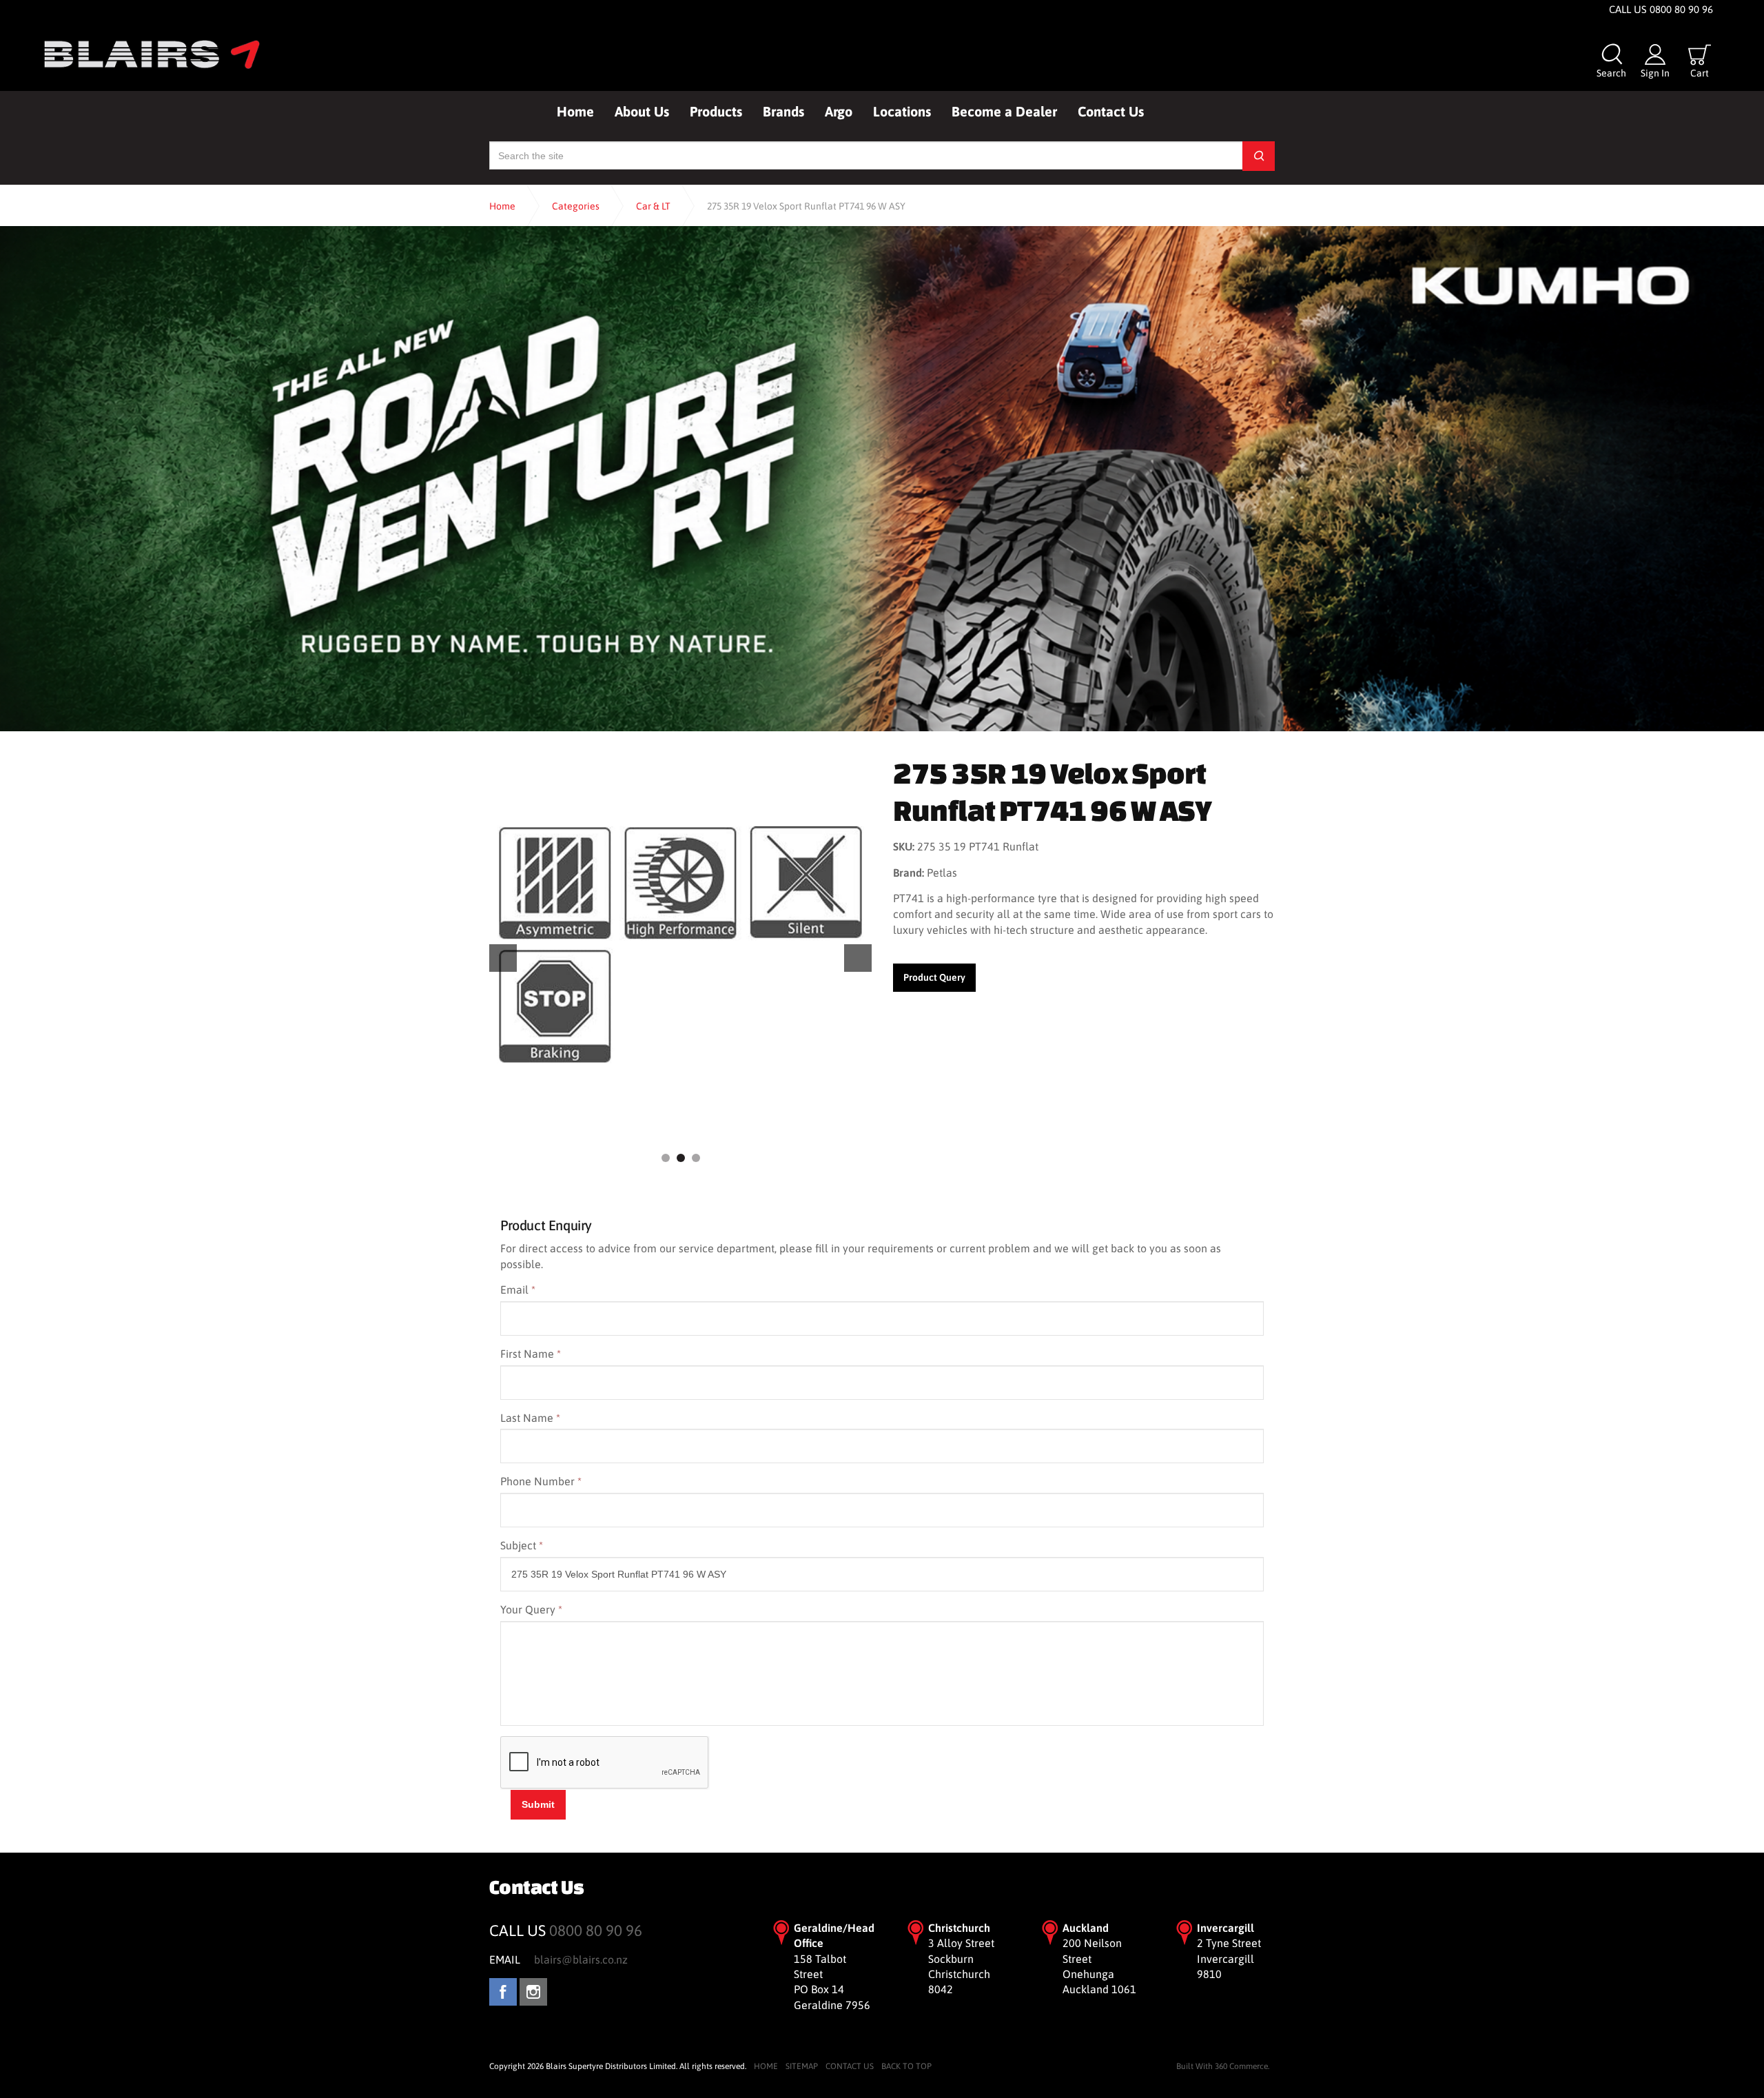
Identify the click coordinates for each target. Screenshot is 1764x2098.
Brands (783, 111)
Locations (902, 111)
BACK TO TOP (906, 2066)
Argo (839, 111)
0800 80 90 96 (596, 1931)
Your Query (531, 1609)
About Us (642, 111)
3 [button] (696, 1158)
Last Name (530, 1418)
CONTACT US (850, 2066)
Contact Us (1111, 111)
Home (575, 111)
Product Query (934, 977)
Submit (538, 1804)
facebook (503, 1992)
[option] (680, 945)
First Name (531, 1354)
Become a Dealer (1004, 111)
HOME (766, 2066)
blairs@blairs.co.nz (581, 1959)
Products (716, 111)
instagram (533, 1992)
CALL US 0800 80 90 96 (1661, 9)
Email (518, 1290)
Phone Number (541, 1481)
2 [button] (681, 1158)
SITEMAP (802, 2066)
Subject (522, 1545)
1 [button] (666, 1158)
